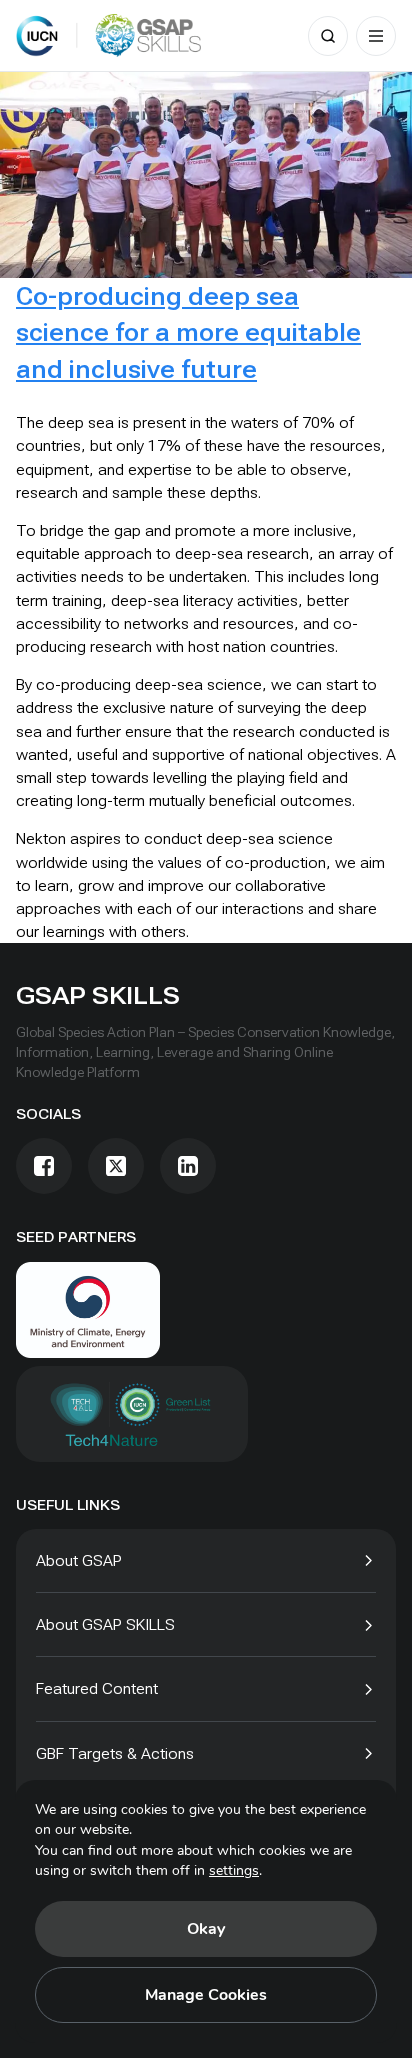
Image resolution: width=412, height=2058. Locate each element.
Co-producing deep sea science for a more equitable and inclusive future (188, 332)
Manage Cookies (206, 1995)
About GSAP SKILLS (105, 1624)
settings (234, 1870)
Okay (206, 1929)
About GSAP (79, 1560)
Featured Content (97, 1688)
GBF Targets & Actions (115, 1753)
